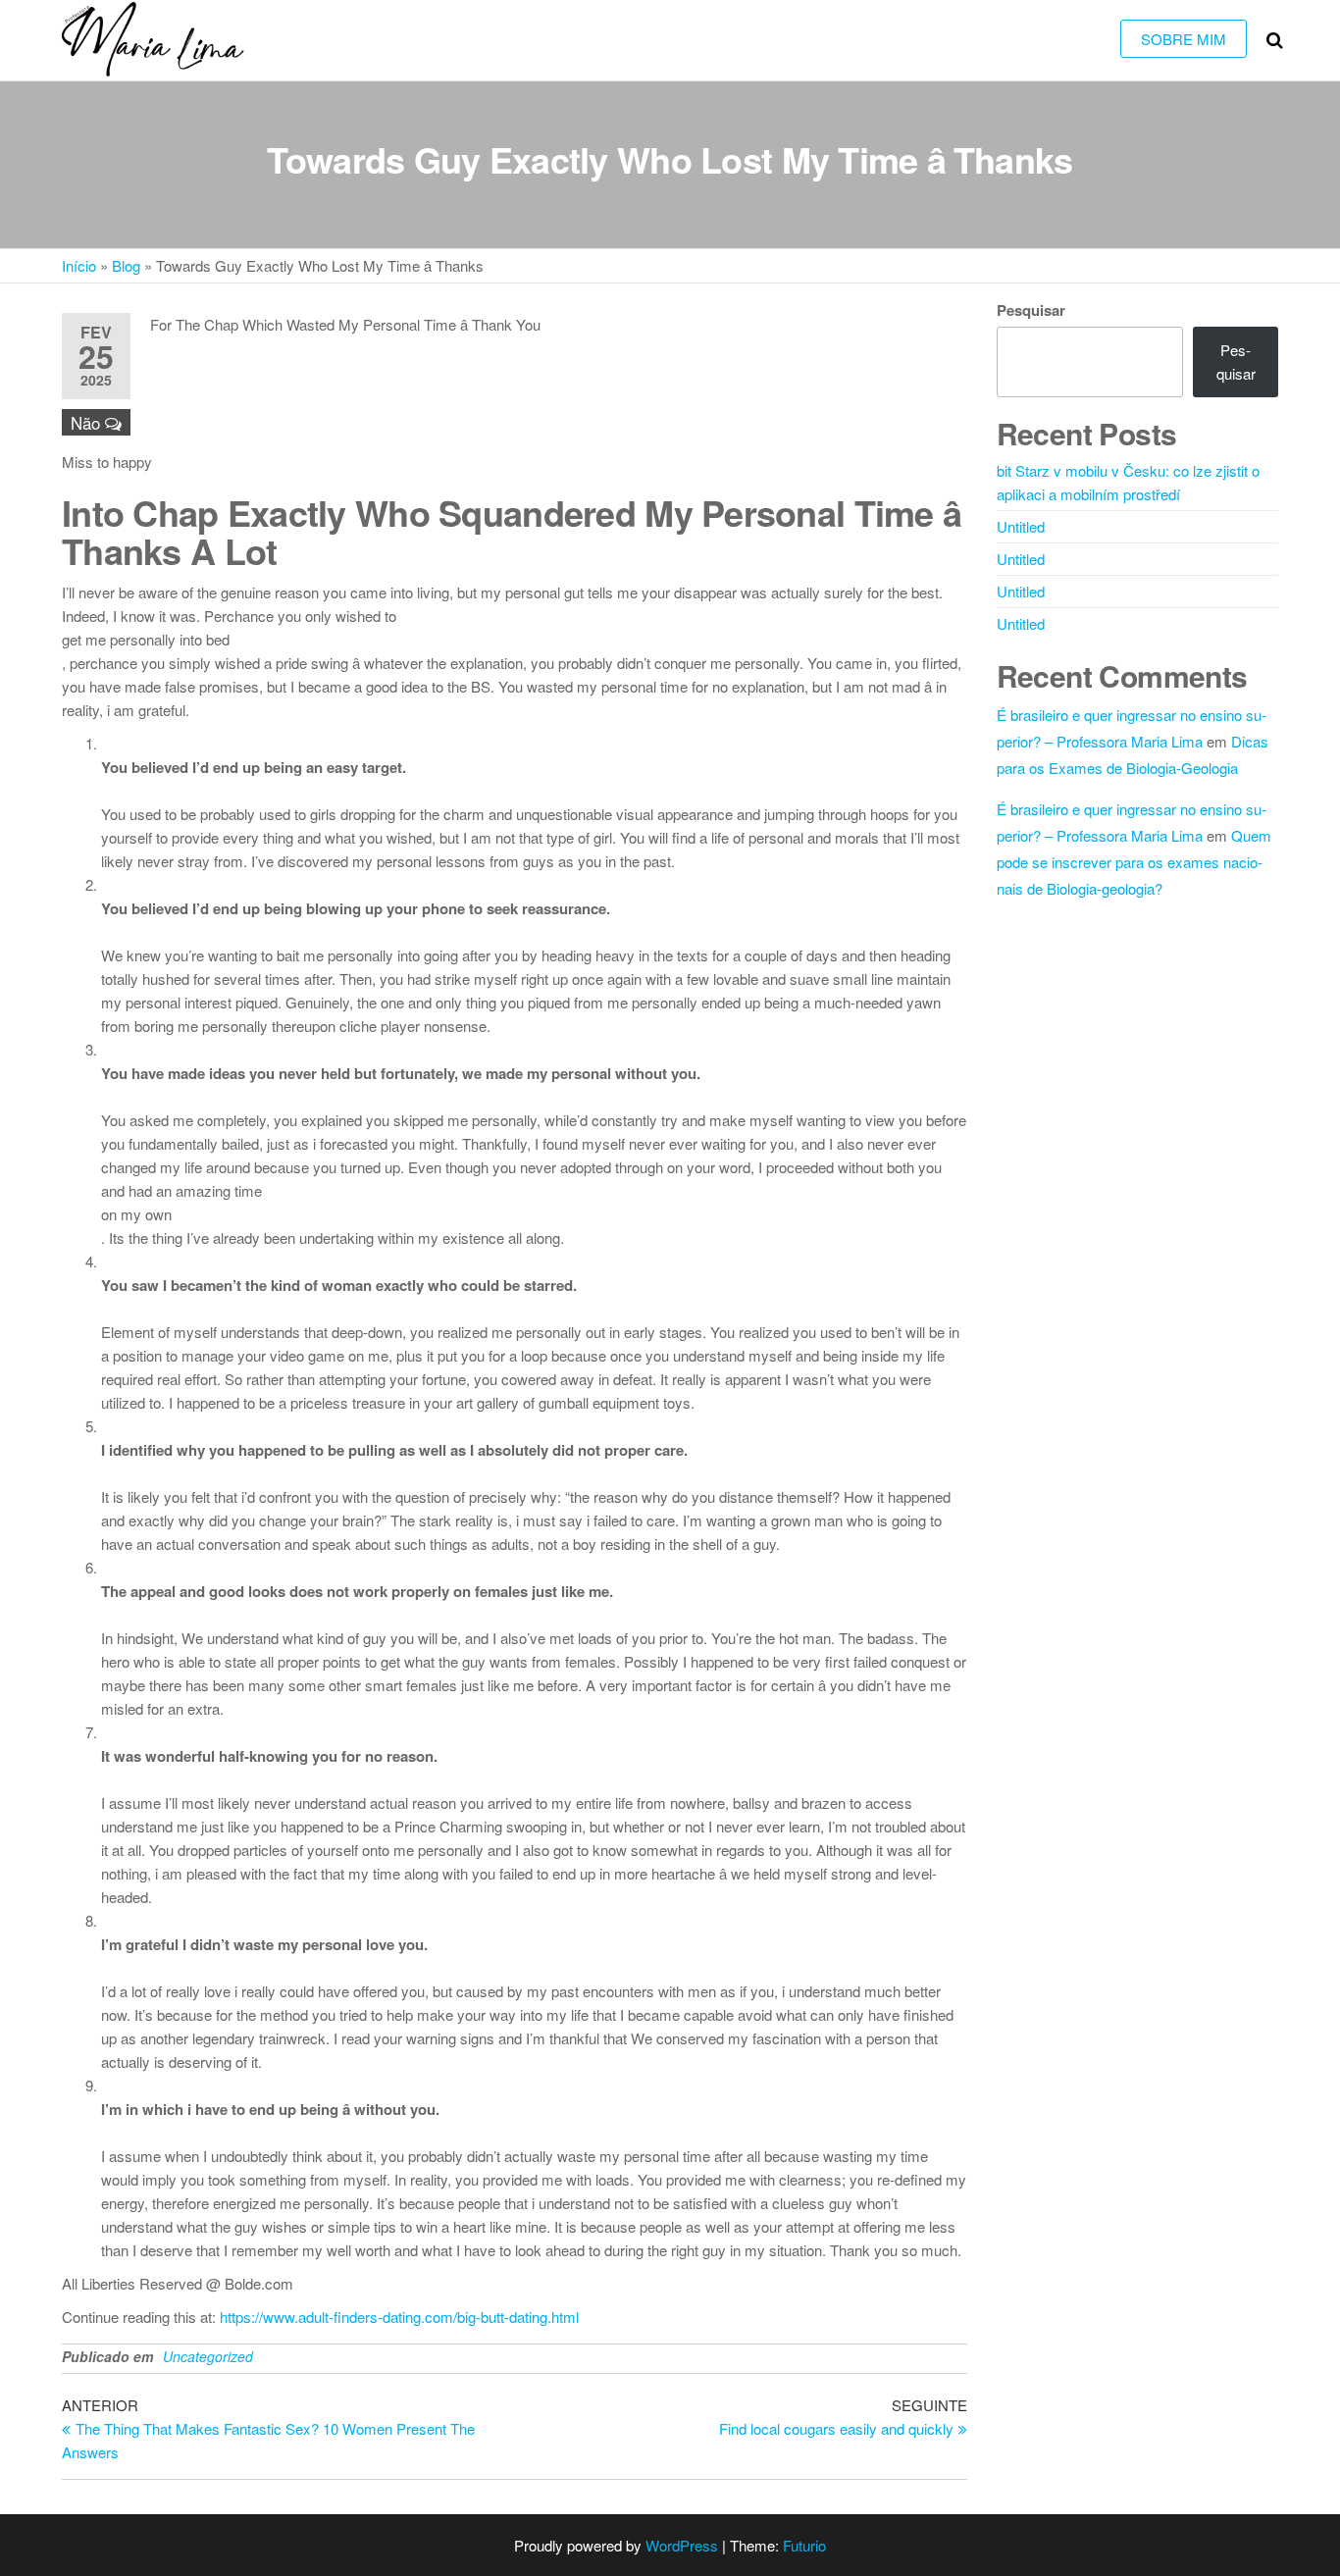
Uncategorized (208, 2356)
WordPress (682, 2545)
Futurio (804, 2545)
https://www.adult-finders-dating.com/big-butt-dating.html (399, 2317)
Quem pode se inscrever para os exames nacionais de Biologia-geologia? (1134, 862)
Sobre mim (1184, 39)
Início (79, 265)
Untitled (1021, 526)
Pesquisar (1031, 310)
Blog (126, 265)
